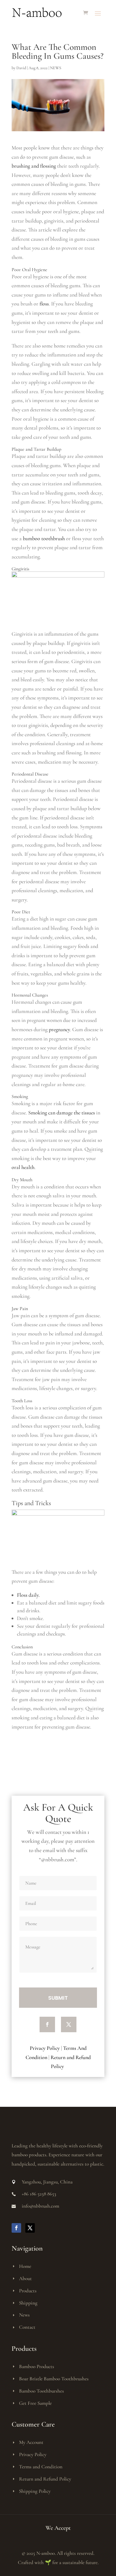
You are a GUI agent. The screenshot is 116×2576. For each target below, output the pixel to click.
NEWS (56, 68)
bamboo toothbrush (44, 538)
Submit (58, 1998)
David (21, 68)
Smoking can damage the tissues (62, 1113)
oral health (23, 1167)
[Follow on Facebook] (47, 2024)
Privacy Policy (45, 2048)
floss (44, 304)
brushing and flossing (34, 166)
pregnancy (59, 1029)
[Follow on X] (69, 2024)
